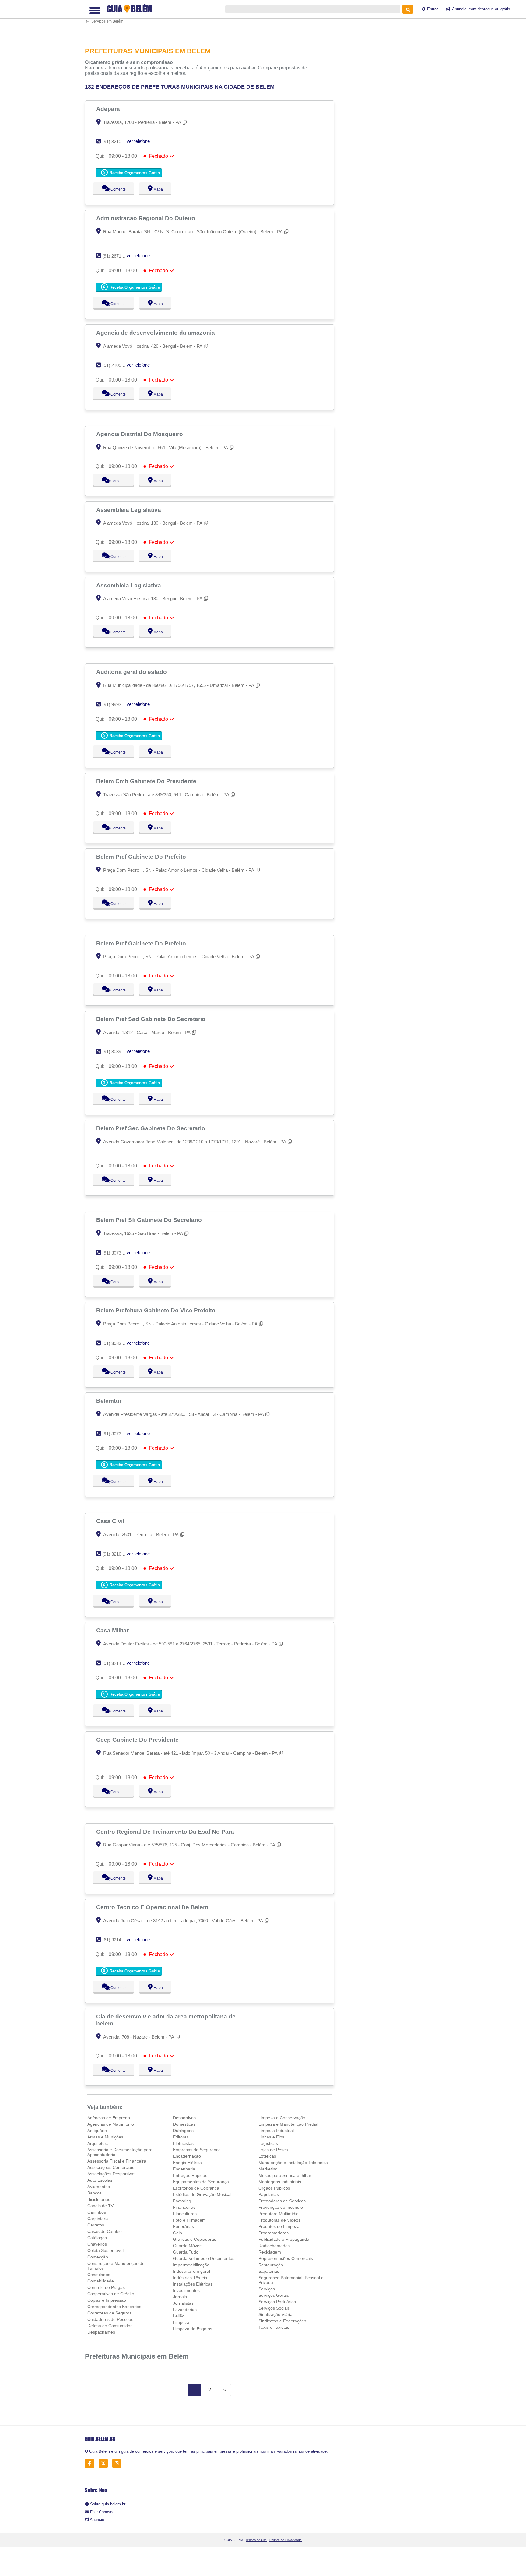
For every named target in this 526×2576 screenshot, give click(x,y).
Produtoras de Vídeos (279, 2220)
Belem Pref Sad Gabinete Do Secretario (152, 1019)
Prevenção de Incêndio (281, 2207)
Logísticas (268, 2143)
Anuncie (97, 2520)
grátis (505, 9)
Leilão (179, 2316)
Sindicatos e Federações (282, 2321)
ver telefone (138, 141)
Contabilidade (101, 2281)
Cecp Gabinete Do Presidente (138, 1740)
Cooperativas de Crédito (111, 2294)
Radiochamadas (274, 2246)
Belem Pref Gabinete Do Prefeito (142, 857)
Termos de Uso (256, 2540)
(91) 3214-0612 (117, 1663)
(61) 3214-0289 (117, 1940)
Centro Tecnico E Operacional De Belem (153, 1907)
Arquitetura (98, 2143)
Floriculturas (185, 2214)
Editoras (181, 2137)
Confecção (98, 2257)
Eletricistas (183, 2143)
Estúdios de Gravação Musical (202, 2194)
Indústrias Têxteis (190, 2278)
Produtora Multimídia (279, 2214)
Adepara (109, 109)
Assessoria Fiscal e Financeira (117, 2161)
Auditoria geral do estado (132, 672)
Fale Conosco (102, 2512)
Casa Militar (113, 1630)
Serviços (267, 2289)
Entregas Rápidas (190, 2175)
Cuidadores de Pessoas (110, 2319)
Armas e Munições (105, 2137)
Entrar (432, 9)
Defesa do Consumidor (110, 2326)
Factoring (182, 2201)
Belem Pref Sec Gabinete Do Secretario (151, 1128)
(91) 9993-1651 (117, 704)
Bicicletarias (99, 2199)
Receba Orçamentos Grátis (134, 173)
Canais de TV (100, 2206)
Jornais (180, 2297)
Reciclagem (270, 2252)
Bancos (95, 2193)
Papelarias (269, 2194)
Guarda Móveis (188, 2246)
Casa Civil (111, 1521)
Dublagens (183, 2131)
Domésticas (184, 2124)
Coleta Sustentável (105, 2250)
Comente (114, 189)
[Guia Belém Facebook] (91, 2463)
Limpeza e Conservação (282, 2118)
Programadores (274, 2233)
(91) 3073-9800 (117, 1434)
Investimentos (186, 2290)
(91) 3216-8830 (117, 1554)
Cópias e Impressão (107, 2300)
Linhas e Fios (271, 2137)
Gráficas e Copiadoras (195, 2239)
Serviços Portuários (277, 2302)
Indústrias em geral (191, 2271)
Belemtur (110, 1401)
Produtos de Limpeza (279, 2226)
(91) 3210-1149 (117, 141)
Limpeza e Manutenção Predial (288, 2124)
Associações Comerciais (111, 2167)
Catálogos (97, 2238)
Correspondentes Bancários (114, 2307)
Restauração (271, 2265)
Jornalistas (183, 2303)
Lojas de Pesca (273, 2150)
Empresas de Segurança (197, 2150)
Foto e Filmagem (189, 2220)
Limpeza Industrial (276, 2131)
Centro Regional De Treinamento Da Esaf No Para (166, 1832)
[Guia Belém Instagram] (119, 2463)
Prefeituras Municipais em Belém (137, 2356)
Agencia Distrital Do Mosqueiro (140, 434)
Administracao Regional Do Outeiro (146, 218)
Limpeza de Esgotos (193, 2329)
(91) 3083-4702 (117, 1343)
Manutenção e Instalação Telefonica (293, 2163)
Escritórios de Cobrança (196, 2188)
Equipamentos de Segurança (201, 2182)
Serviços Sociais (274, 2308)
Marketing (268, 2169)
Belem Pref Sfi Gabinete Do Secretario (150, 1220)
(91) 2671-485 (116, 256)
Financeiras (184, 2207)
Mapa (157, 189)
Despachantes (101, 2332)
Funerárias (183, 2226)
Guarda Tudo (186, 2252)
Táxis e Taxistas (274, 2327)
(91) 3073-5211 (117, 1253)
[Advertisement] (213, 20)
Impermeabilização (191, 2265)
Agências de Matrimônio (111, 2124)
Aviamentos (99, 2187)
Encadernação (187, 2156)
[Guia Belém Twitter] (105, 2463)
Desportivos (184, 2118)
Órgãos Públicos (274, 2188)
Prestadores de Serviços (282, 2201)
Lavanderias (185, 2310)
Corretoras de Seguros (109, 2313)
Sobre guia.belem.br (108, 2504)
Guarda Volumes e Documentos (204, 2258)
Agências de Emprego (109, 2118)
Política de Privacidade (286, 2540)
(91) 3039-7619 (117, 1052)
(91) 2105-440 (116, 365)
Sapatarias (269, 2271)
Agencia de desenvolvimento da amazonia (156, 333)
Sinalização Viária (275, 2314)
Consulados (99, 2275)
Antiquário (97, 2131)
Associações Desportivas (111, 2174)
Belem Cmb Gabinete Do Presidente (147, 781)
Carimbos (97, 2212)
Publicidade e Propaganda (284, 2239)
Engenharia (184, 2169)
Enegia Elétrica (187, 2163)
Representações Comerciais (286, 2258)
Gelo (177, 2233)
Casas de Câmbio (105, 2231)
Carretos (96, 2225)
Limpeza (181, 2322)
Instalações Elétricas (193, 2284)
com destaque (481, 9)
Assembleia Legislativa (129, 510)
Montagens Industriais (280, 2182)
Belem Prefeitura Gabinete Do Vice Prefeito (157, 1310)
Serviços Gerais (274, 2295)
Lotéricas (267, 2156)
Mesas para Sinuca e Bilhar (285, 2175)
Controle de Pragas (106, 2287)
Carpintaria (98, 2219)
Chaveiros (97, 2244)
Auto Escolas (100, 2180)
